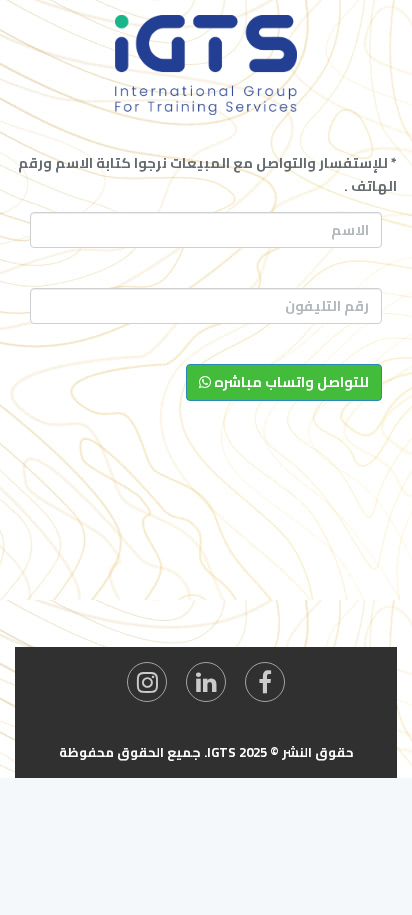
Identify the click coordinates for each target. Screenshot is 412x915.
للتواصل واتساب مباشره (290, 382)
